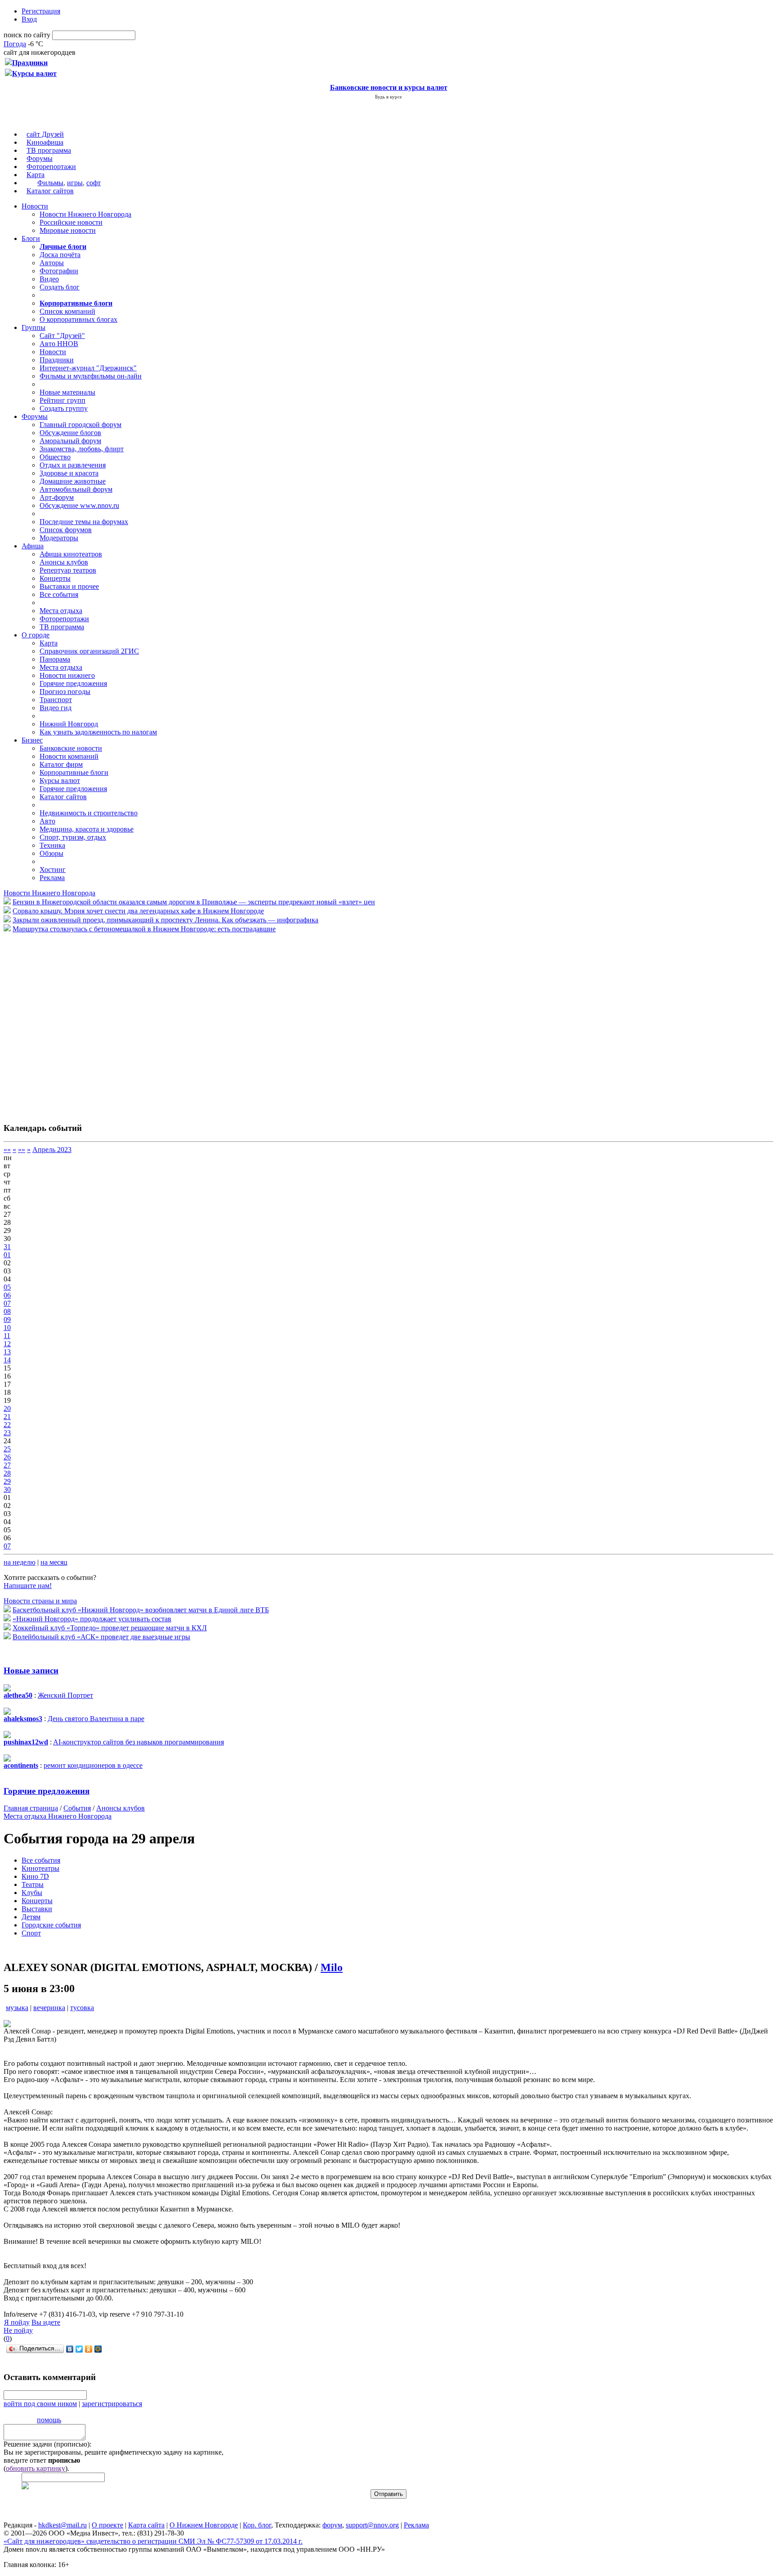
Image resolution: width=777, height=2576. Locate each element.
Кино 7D (35, 1876)
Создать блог (60, 287)
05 (7, 1287)
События (77, 1808)
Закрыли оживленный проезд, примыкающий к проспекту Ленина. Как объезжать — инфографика (165, 920)
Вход (29, 19)
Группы (33, 327)
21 (7, 1417)
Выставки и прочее (69, 586)
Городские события (51, 1925)
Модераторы (59, 538)
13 (7, 1352)
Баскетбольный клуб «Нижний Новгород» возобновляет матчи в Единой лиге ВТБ (141, 1610)
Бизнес (32, 740)
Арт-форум (57, 497)
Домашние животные (73, 481)
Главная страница (31, 1808)
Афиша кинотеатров (71, 554)
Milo (332, 1967)
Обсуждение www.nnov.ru (79, 505)
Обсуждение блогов (70, 433)
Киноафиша (45, 142)
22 (7, 1425)
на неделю (20, 1562)
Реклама (52, 878)
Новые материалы (67, 392)
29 (7, 1481)
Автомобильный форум (76, 489)
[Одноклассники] (89, 2349)
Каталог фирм (61, 764)
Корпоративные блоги (74, 772)
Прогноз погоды (65, 692)
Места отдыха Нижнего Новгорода (58, 1816)
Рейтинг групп (63, 400)
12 (7, 1344)
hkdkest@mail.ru (63, 2525)
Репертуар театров (68, 570)
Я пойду (17, 2322)
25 (7, 1449)
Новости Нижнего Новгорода (85, 214)
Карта (36, 175)
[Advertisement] (58, 1023)
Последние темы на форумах (84, 522)
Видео (49, 279)
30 (7, 1489)
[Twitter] (79, 2349)
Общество (55, 457)
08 (7, 1311)
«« (7, 1150)
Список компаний (67, 311)
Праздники (57, 360)
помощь (49, 2420)
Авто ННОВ (59, 344)
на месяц (54, 1562)
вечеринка (49, 2008)
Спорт (31, 1933)
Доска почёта (60, 255)
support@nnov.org (372, 2525)
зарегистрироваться (112, 2404)
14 (7, 1360)
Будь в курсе (388, 97)
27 (7, 1465)
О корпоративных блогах (78, 319)
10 (7, 1328)
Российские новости (71, 222)
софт (94, 183)
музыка (17, 2008)
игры (75, 183)
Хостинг (53, 870)
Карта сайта (146, 2525)
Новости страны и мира (40, 1601)
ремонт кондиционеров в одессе (93, 1765)
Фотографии (59, 271)
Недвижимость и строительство (89, 813)
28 (7, 1473)
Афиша (33, 546)
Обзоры (51, 853)
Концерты (55, 578)
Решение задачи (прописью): (47, 2444)
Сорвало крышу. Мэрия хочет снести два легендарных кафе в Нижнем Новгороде (138, 911)
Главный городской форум (80, 425)
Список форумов (66, 530)
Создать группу (64, 408)
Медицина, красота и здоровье (87, 829)
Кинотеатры (40, 1868)
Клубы (32, 1893)
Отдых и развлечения (73, 465)
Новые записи (31, 1671)
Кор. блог (257, 2525)
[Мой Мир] (98, 2349)
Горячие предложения (73, 683)
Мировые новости (68, 230)
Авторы (52, 263)
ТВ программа (49, 150)
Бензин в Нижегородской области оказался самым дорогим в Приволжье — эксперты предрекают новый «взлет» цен (194, 902)
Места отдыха (61, 611)
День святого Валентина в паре (96, 1719)
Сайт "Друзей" (62, 336)
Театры (33, 1884)
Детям (31, 1917)
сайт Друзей (45, 134)
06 (7, 1295)
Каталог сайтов (50, 191)
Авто (47, 821)
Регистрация (41, 11)
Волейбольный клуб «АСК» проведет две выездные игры (101, 1637)
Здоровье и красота (69, 473)
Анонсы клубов (64, 562)
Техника (52, 845)
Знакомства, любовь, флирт (82, 449)
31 (7, 1247)
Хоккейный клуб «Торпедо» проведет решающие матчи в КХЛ (110, 1628)
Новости (35, 206)
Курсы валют (60, 781)
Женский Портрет (65, 1695)
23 (7, 1433)
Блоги (31, 238)
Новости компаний (69, 756)
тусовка (82, 2008)
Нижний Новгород (69, 724)
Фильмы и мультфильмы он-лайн (91, 376)
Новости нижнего (67, 675)
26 (7, 1457)
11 (7, 1336)
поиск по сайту (27, 35)
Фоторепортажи (51, 167)
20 (7, 1408)
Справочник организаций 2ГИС (89, 651)
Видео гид (56, 708)
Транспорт (56, 700)
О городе (36, 635)
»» (22, 1150)
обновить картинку (36, 2468)
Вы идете (46, 2322)
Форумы (40, 158)
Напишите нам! (28, 1586)
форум (332, 2525)
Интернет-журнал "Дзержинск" (88, 368)
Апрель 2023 (52, 1150)
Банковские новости (71, 748)
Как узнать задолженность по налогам (98, 732)
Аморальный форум (70, 441)
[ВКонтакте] (70, 2349)
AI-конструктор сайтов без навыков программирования (138, 1742)
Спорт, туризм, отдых (73, 837)
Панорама (55, 659)
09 (7, 1319)
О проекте (107, 2525)
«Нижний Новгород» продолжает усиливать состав (92, 1619)
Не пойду (18, 2330)
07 (7, 1303)
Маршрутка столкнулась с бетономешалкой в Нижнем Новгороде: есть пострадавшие (144, 929)
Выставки (37, 1909)
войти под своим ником (40, 2404)
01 (7, 1255)
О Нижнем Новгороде (204, 2525)
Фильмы (50, 183)
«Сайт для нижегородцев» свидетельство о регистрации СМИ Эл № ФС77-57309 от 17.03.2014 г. (153, 2541)
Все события (59, 594)
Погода (15, 44)
